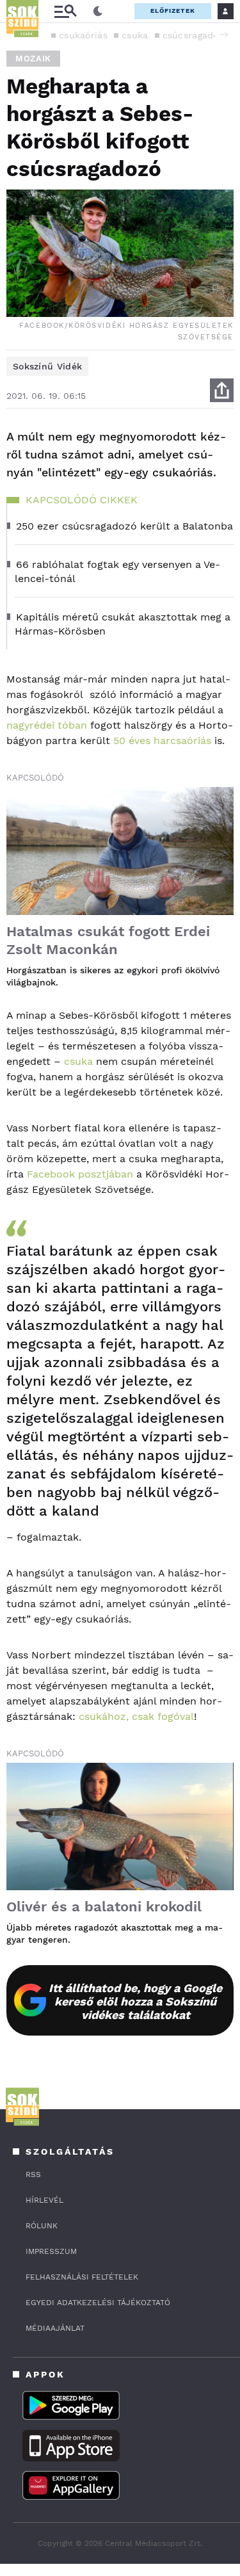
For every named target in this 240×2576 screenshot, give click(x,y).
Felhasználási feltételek (82, 2277)
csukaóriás (83, 35)
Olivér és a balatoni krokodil (104, 1907)
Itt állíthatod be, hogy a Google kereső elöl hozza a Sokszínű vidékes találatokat (135, 2001)
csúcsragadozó (196, 35)
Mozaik (33, 59)
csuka (135, 35)
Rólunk (42, 2226)
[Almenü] (65, 11)
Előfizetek (173, 11)
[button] (224, 35)
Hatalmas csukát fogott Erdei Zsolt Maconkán (108, 940)
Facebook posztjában (80, 1174)
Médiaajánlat (55, 2328)
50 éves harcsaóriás (162, 741)
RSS (33, 2175)
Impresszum (51, 2251)
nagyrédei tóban (47, 725)
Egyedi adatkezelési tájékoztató (98, 2303)
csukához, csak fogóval (136, 1716)
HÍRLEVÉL (44, 2200)
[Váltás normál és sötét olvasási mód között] (98, 12)
